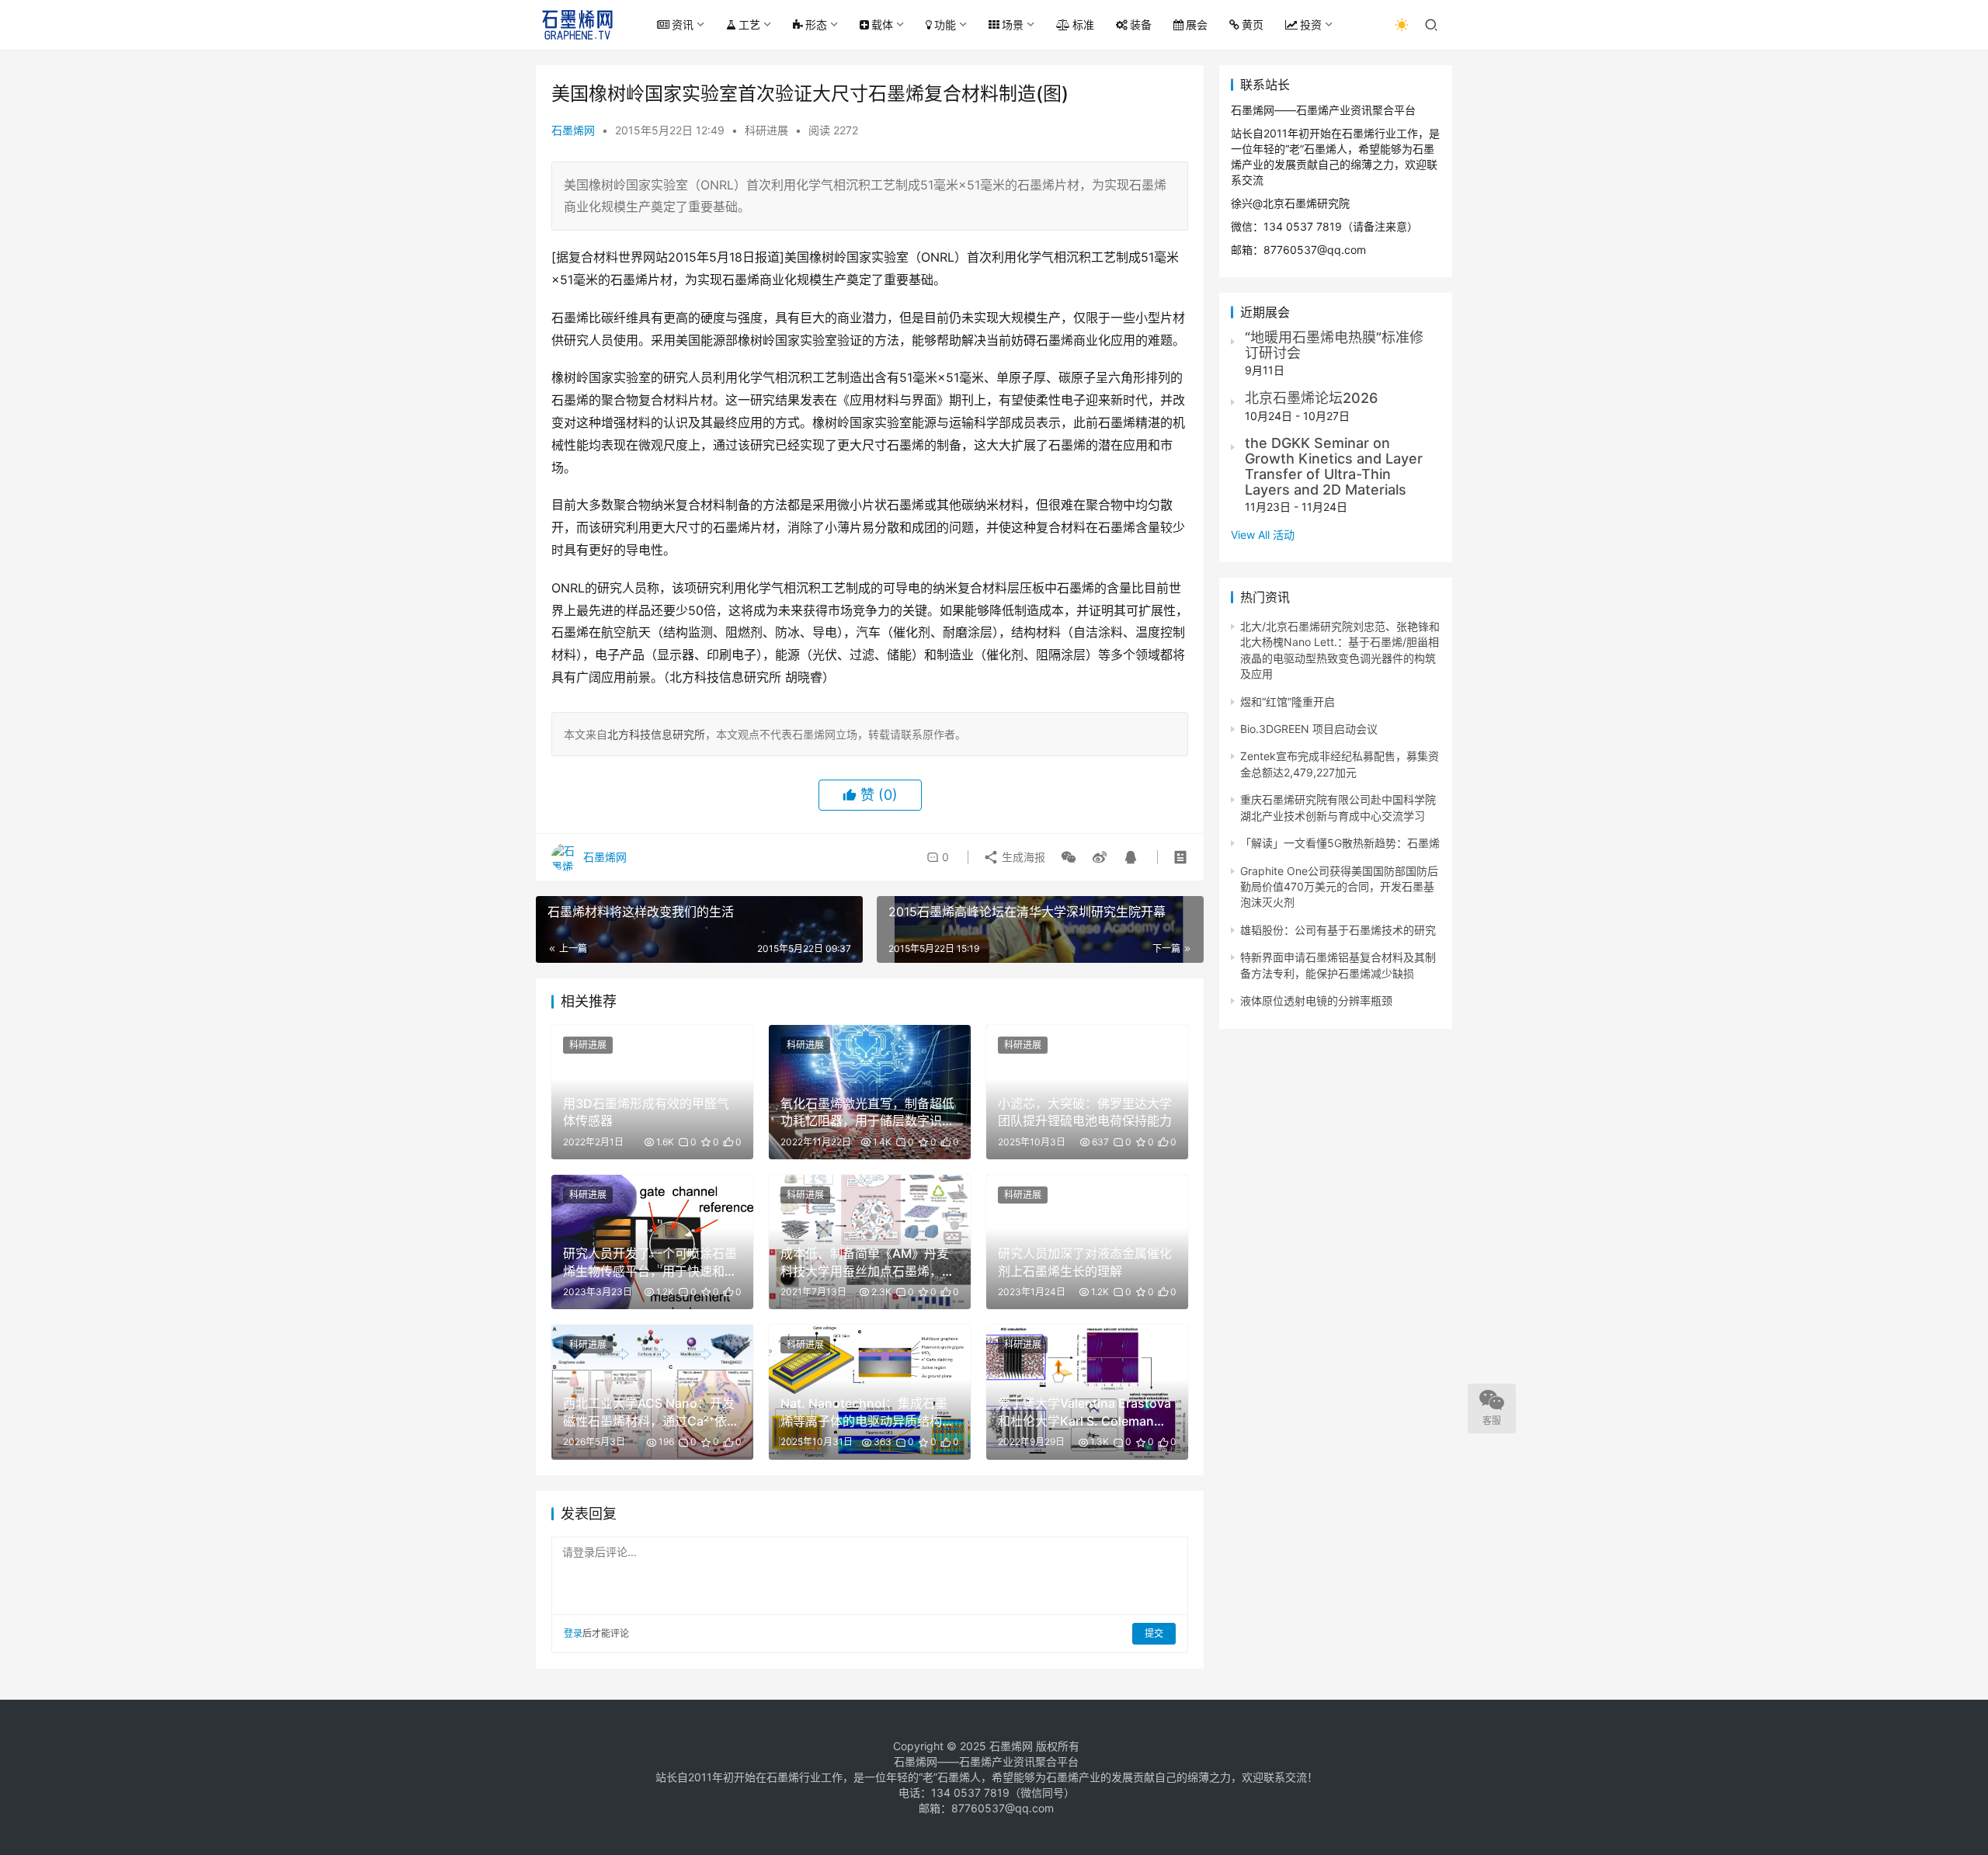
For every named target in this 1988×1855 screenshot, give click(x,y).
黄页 (1253, 24)
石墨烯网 (573, 130)
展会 (1197, 24)
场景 (1013, 24)
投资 (1311, 24)
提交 (1154, 1633)
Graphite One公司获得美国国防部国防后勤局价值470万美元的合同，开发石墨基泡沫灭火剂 (1339, 887)
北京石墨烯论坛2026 (1311, 398)
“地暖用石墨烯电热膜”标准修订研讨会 (1334, 345)
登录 (573, 1633)
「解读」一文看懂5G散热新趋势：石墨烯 (1340, 843)
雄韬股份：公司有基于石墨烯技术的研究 (1338, 930)
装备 (1141, 24)
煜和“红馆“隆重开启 (1288, 702)
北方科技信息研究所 (656, 734)
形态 (816, 24)
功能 (945, 24)
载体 (882, 24)
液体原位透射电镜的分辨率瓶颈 (1316, 1000)
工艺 (749, 24)
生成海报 (1022, 857)
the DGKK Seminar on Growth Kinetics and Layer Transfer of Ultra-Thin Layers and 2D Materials (1334, 466)
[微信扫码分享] (1069, 857)
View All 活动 (1263, 535)
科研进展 (766, 130)
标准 (1083, 24)
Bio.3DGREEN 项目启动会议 (1309, 729)
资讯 (683, 24)
